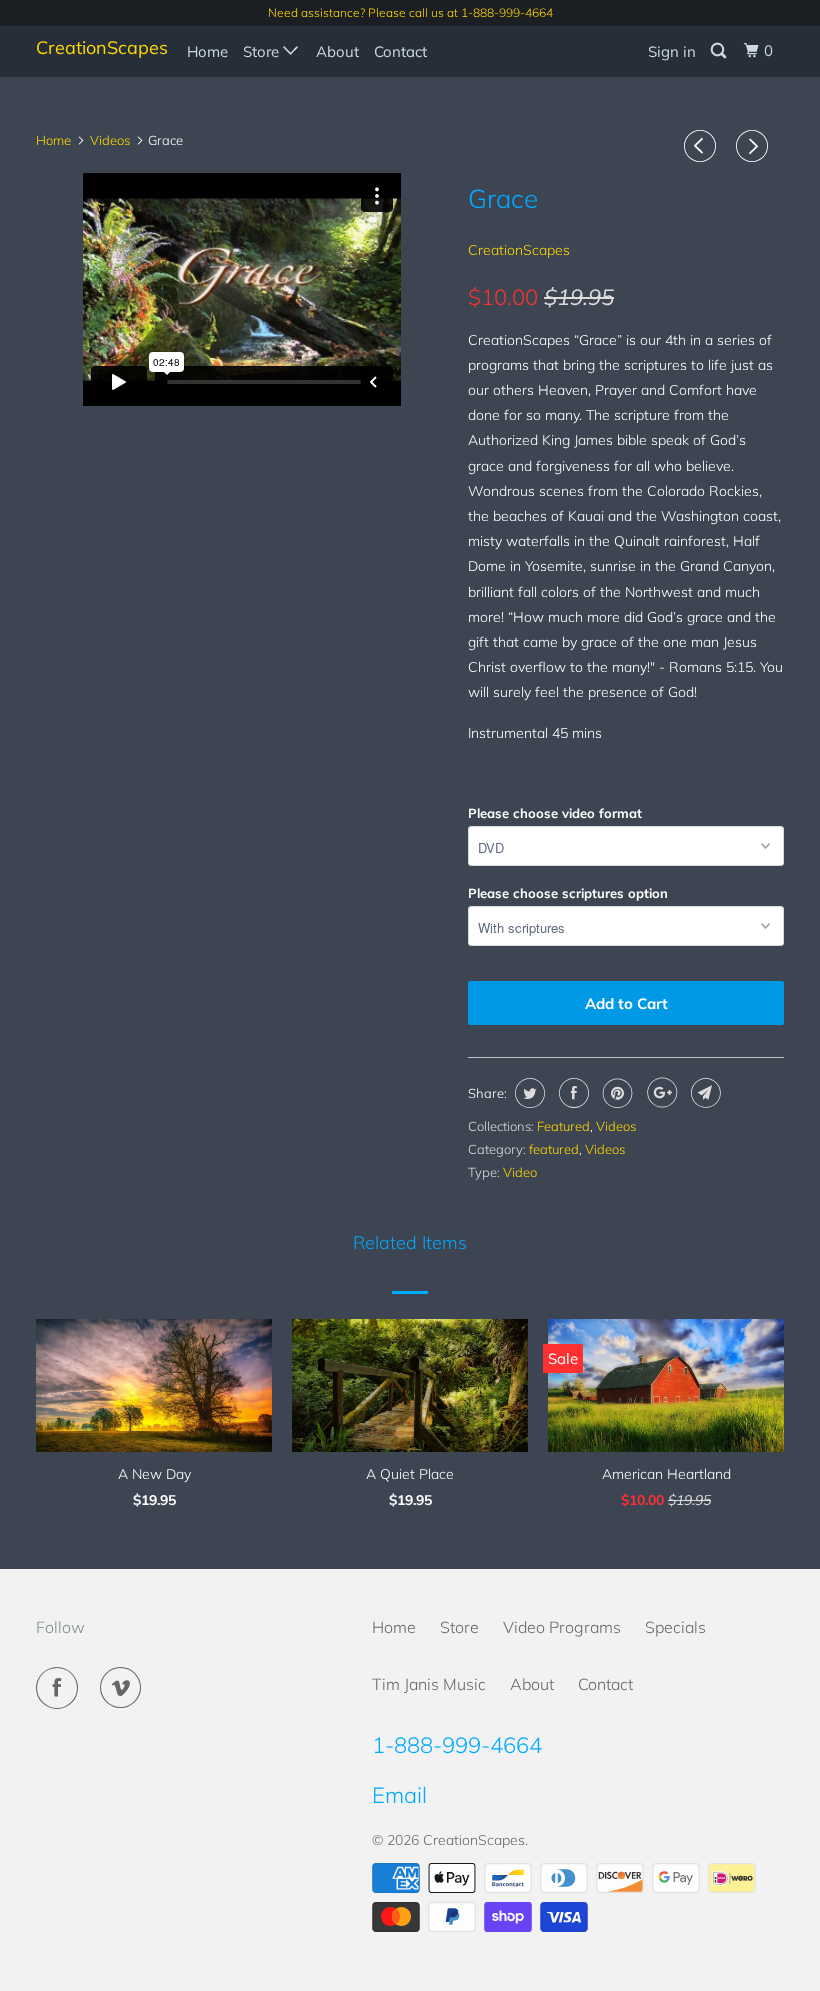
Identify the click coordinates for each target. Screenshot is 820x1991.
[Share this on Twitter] (527, 1093)
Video (520, 1172)
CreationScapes (98, 47)
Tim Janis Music (429, 1684)
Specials (675, 1627)
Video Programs (562, 1627)
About (337, 51)
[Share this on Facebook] (571, 1093)
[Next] (755, 146)
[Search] (720, 51)
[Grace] (242, 405)
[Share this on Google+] (659, 1093)
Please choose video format (555, 813)
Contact (400, 51)
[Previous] (703, 146)
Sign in (672, 51)
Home (207, 51)
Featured (563, 1126)
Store (263, 51)
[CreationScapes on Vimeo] (125, 1688)
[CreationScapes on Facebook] (61, 1688)
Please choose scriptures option (568, 893)
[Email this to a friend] (703, 1093)
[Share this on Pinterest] (615, 1093)
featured (554, 1149)
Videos (616, 1126)
